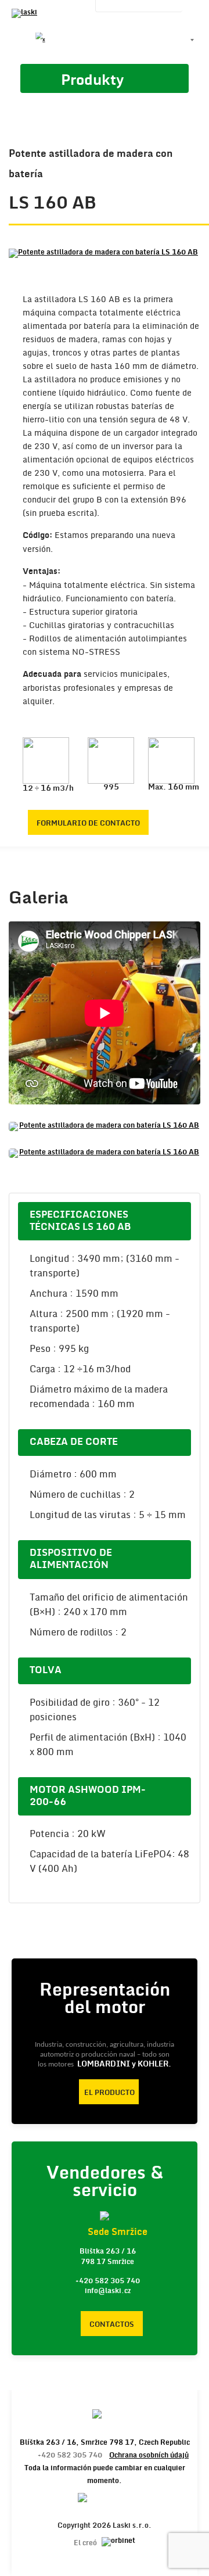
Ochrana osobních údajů (149, 2455)
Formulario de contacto (88, 823)
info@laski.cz (108, 2291)
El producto (109, 2093)
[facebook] (21, 40)
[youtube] (60, 40)
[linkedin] (80, 40)
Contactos (112, 2324)
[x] (41, 40)
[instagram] (100, 40)
